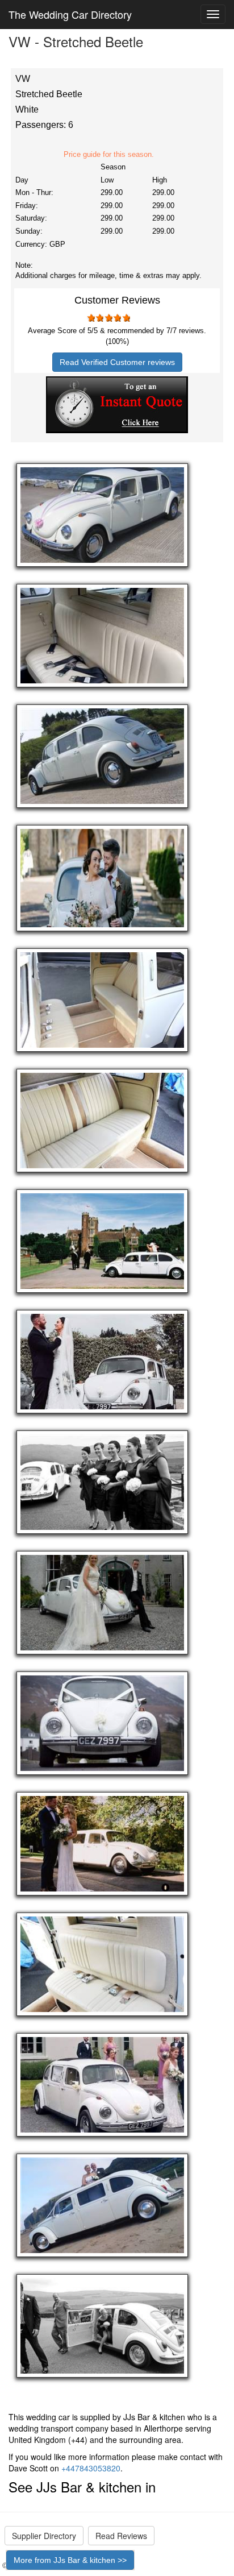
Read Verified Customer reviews (117, 362)
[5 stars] (126, 318)
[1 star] (90, 318)
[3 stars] (108, 318)
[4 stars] (117, 318)
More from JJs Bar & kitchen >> (70, 2560)
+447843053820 (91, 2468)
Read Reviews (121, 2536)
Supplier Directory (44, 2536)
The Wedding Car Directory (70, 14)
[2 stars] (99, 318)
